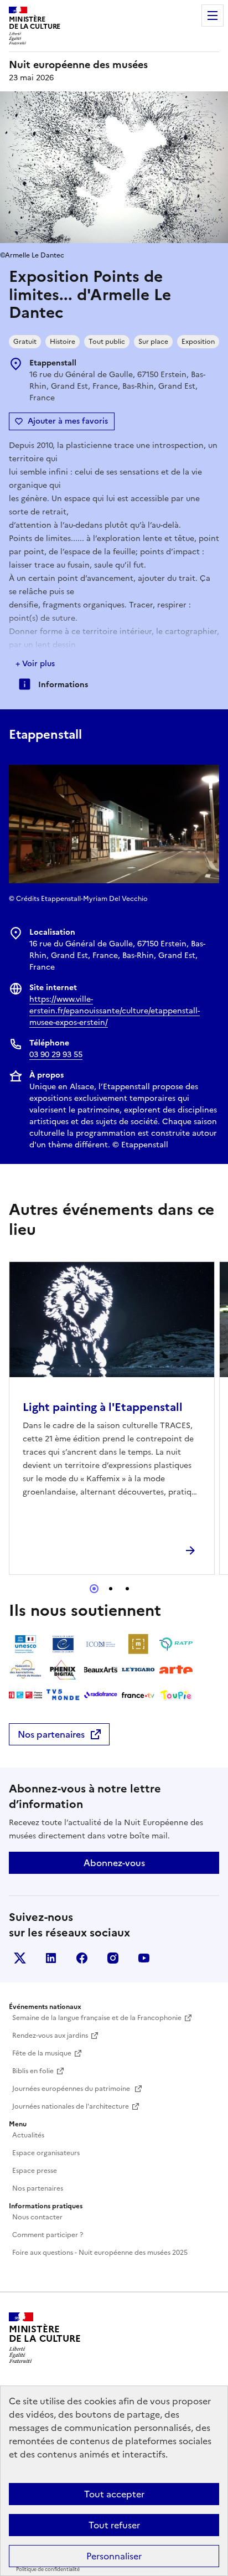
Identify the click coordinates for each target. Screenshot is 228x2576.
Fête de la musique (42, 2053)
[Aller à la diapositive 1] (94, 1589)
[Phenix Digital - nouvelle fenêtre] (63, 1670)
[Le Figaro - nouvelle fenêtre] (138, 1670)
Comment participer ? (48, 2235)
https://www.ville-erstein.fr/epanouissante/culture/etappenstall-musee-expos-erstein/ (115, 1011)
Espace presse (35, 2171)
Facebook (82, 1958)
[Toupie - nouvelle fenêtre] (176, 1695)
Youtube (144, 1958)
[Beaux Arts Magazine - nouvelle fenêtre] (101, 1670)
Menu (213, 16)
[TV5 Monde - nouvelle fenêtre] (63, 1695)
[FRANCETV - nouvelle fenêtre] (138, 1695)
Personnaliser (114, 2556)
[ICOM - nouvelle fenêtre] (101, 1644)
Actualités (28, 2135)
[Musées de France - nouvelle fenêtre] (138, 1644)
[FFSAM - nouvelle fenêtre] (25, 1670)
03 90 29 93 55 (56, 1055)
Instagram (113, 1958)
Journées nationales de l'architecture (71, 2106)
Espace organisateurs (46, 2153)
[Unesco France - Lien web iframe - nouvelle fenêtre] (25, 1644)
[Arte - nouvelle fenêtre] (176, 1670)
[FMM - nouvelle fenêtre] (25, 1695)
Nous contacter (37, 2217)
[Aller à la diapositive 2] (111, 1589)
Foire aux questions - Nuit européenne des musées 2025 (100, 2253)
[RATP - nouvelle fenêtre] (176, 1644)
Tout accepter (114, 2494)
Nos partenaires (51, 1734)
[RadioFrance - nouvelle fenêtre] (101, 1695)
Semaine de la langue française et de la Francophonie (97, 2018)
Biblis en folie (33, 2071)
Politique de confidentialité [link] (48, 2569)
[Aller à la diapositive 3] (127, 1589)
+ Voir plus (35, 664)
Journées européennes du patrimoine (72, 2089)
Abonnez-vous (114, 1863)
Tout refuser (114, 2525)
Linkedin (51, 1958)
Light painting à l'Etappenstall (103, 1407)
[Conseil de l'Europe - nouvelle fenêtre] (63, 1644)
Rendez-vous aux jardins (50, 2036)
